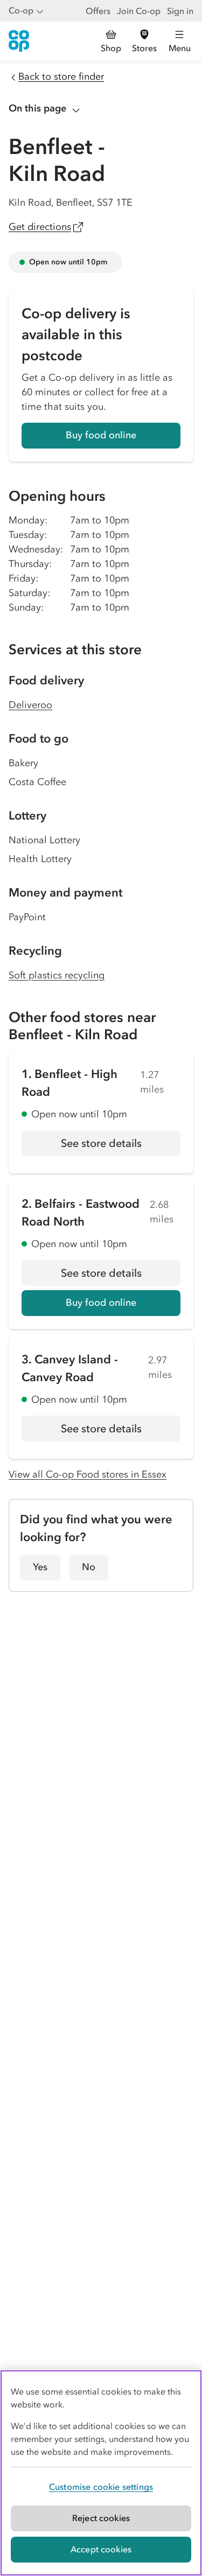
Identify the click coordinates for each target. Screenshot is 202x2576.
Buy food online (101, 435)
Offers (98, 11)
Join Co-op (139, 11)
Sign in (180, 11)
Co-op (21, 10)
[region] (101, 2473)
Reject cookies (101, 2518)
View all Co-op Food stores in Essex (88, 1474)
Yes (40, 1567)
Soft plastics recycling (57, 975)
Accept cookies (101, 2549)
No (89, 1567)
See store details (121, 1146)
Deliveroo (30, 705)
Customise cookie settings (101, 2487)
